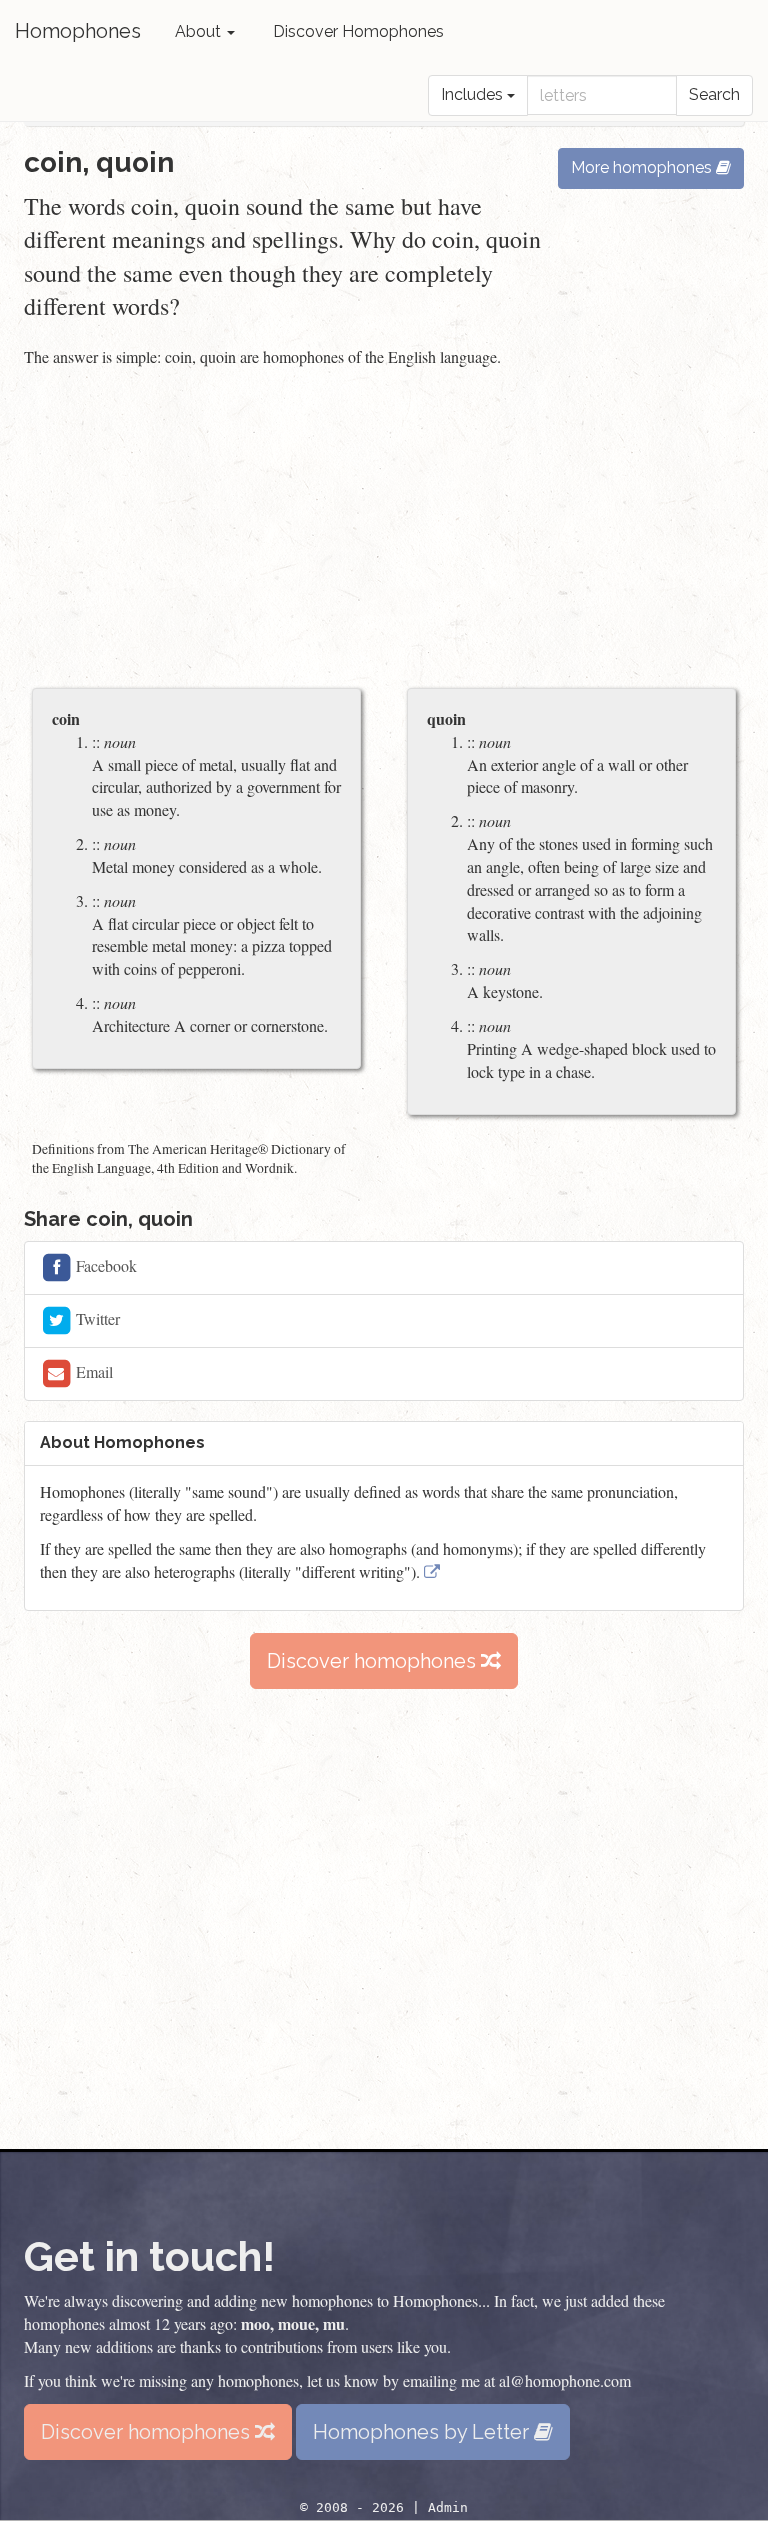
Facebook (104, 1265)
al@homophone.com (565, 2380)
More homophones (643, 167)
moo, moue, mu (293, 2323)
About (200, 31)
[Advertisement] (384, 530)
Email (92, 1371)
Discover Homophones (358, 31)
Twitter (96, 1318)
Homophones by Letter (423, 2432)
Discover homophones (374, 1661)
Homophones (78, 31)
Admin (448, 2507)
